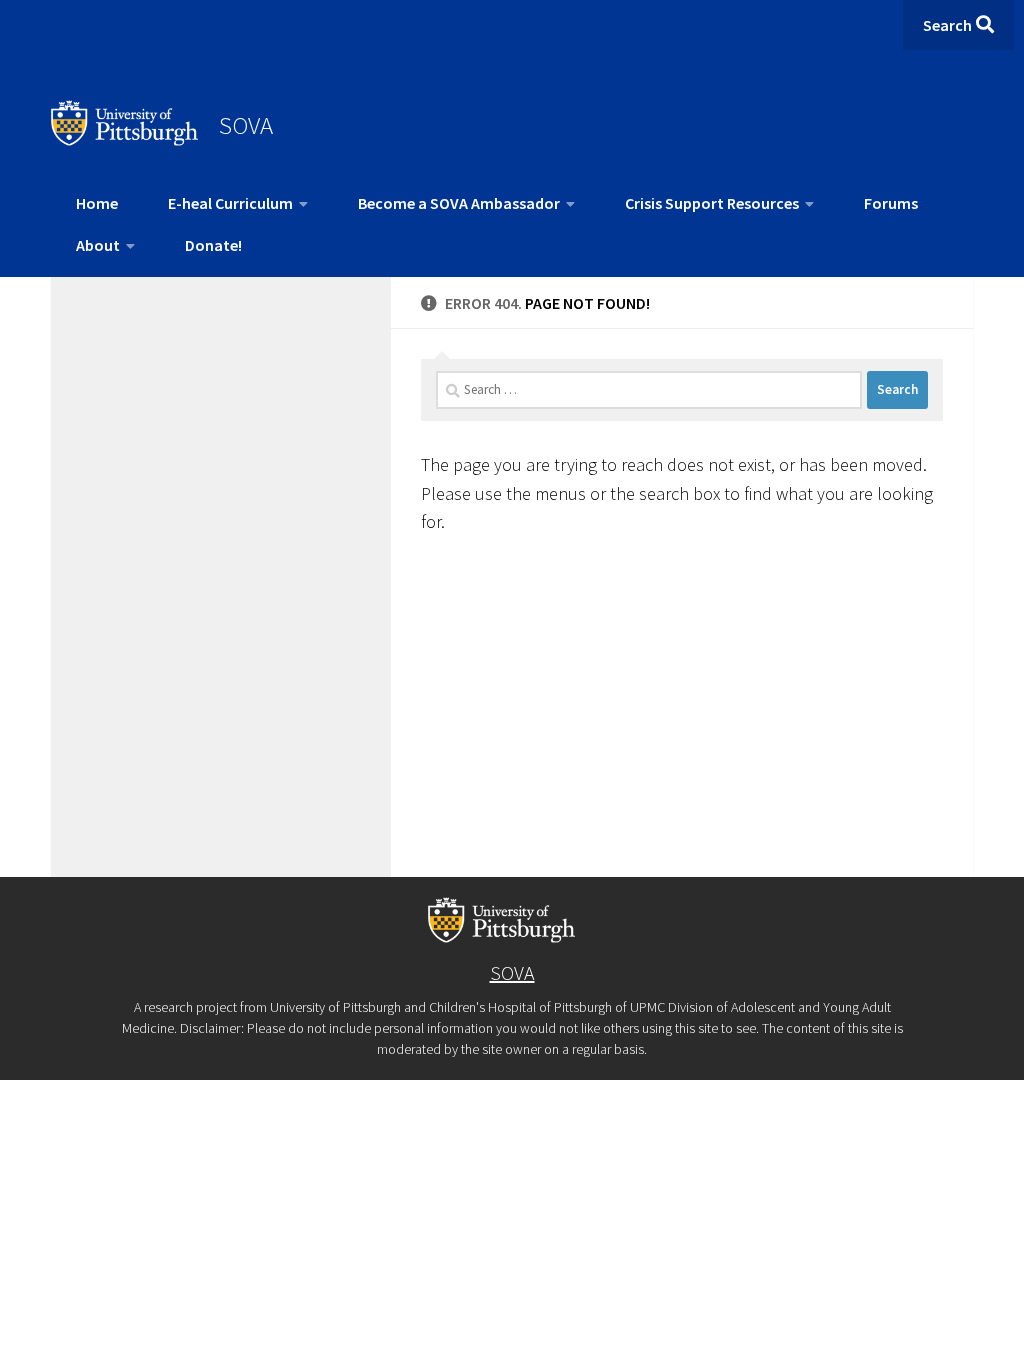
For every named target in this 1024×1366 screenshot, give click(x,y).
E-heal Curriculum (230, 203)
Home (97, 203)
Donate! (213, 245)
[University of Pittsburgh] (125, 140)
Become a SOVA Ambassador (459, 203)
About (98, 245)
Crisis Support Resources (712, 203)
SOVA (246, 125)
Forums (891, 203)
